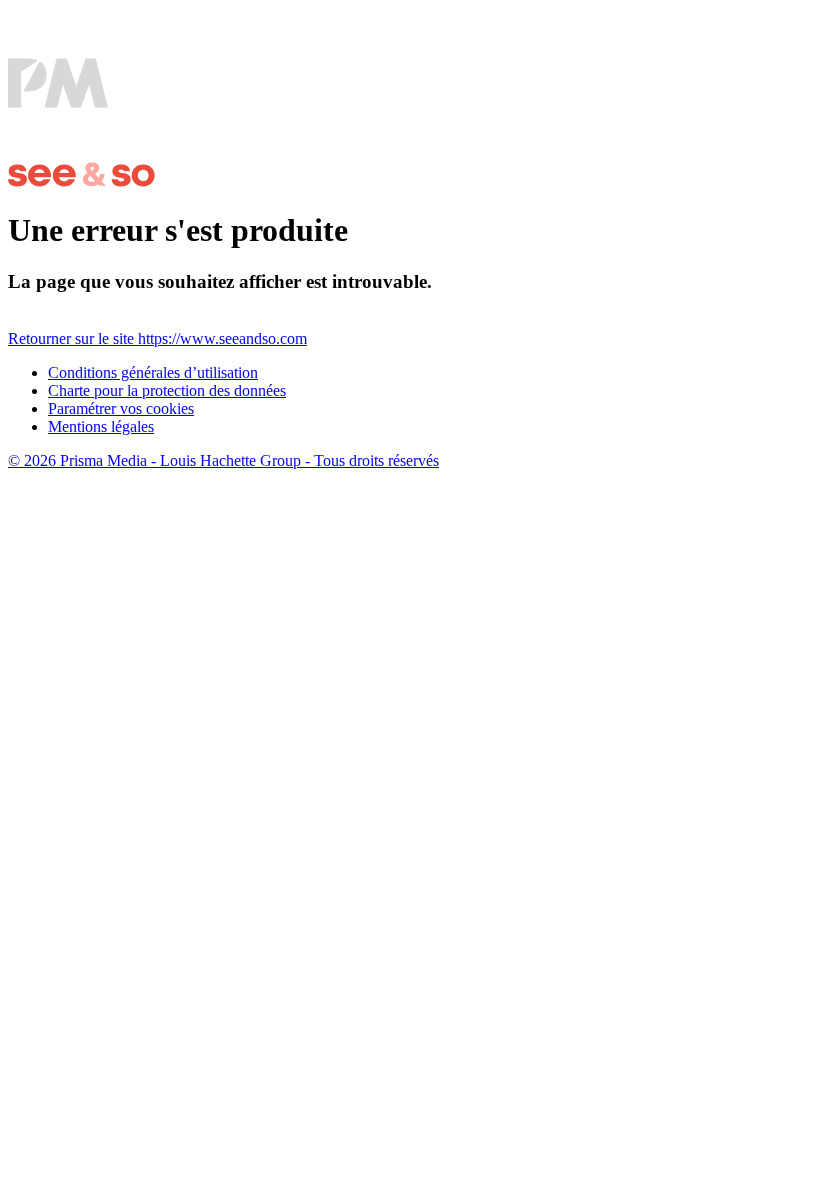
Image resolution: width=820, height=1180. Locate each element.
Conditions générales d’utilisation (153, 372)
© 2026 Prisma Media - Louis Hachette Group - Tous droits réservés (223, 460)
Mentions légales (101, 426)
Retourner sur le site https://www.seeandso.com (157, 338)
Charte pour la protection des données (167, 390)
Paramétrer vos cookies (121, 408)
